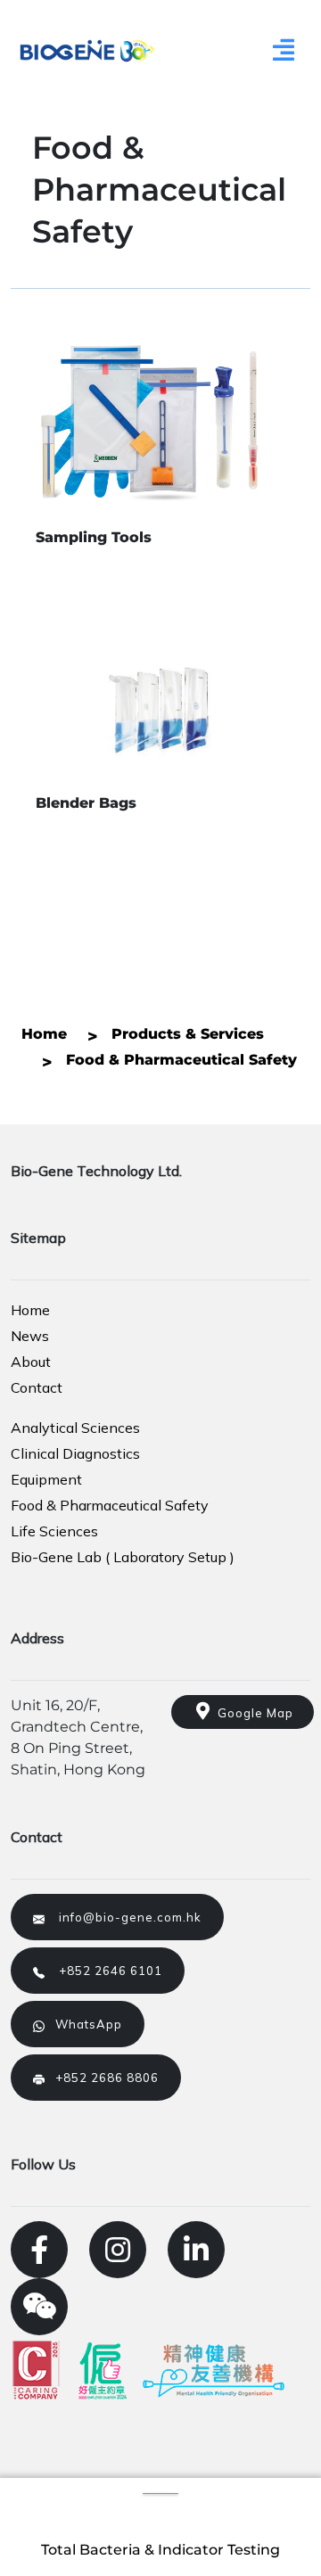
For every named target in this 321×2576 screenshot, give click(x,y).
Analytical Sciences (75, 1428)
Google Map (252, 1713)
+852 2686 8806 (102, 2078)
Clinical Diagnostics (75, 1453)
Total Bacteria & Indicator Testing (160, 2550)
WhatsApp (83, 2024)
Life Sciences (54, 1531)
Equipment (46, 1479)
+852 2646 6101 (103, 1971)
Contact (37, 1387)
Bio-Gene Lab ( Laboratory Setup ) (123, 1557)
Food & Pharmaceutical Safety (110, 1505)
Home (30, 1310)
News (30, 1336)
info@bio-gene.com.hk (123, 1917)
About (31, 1362)
